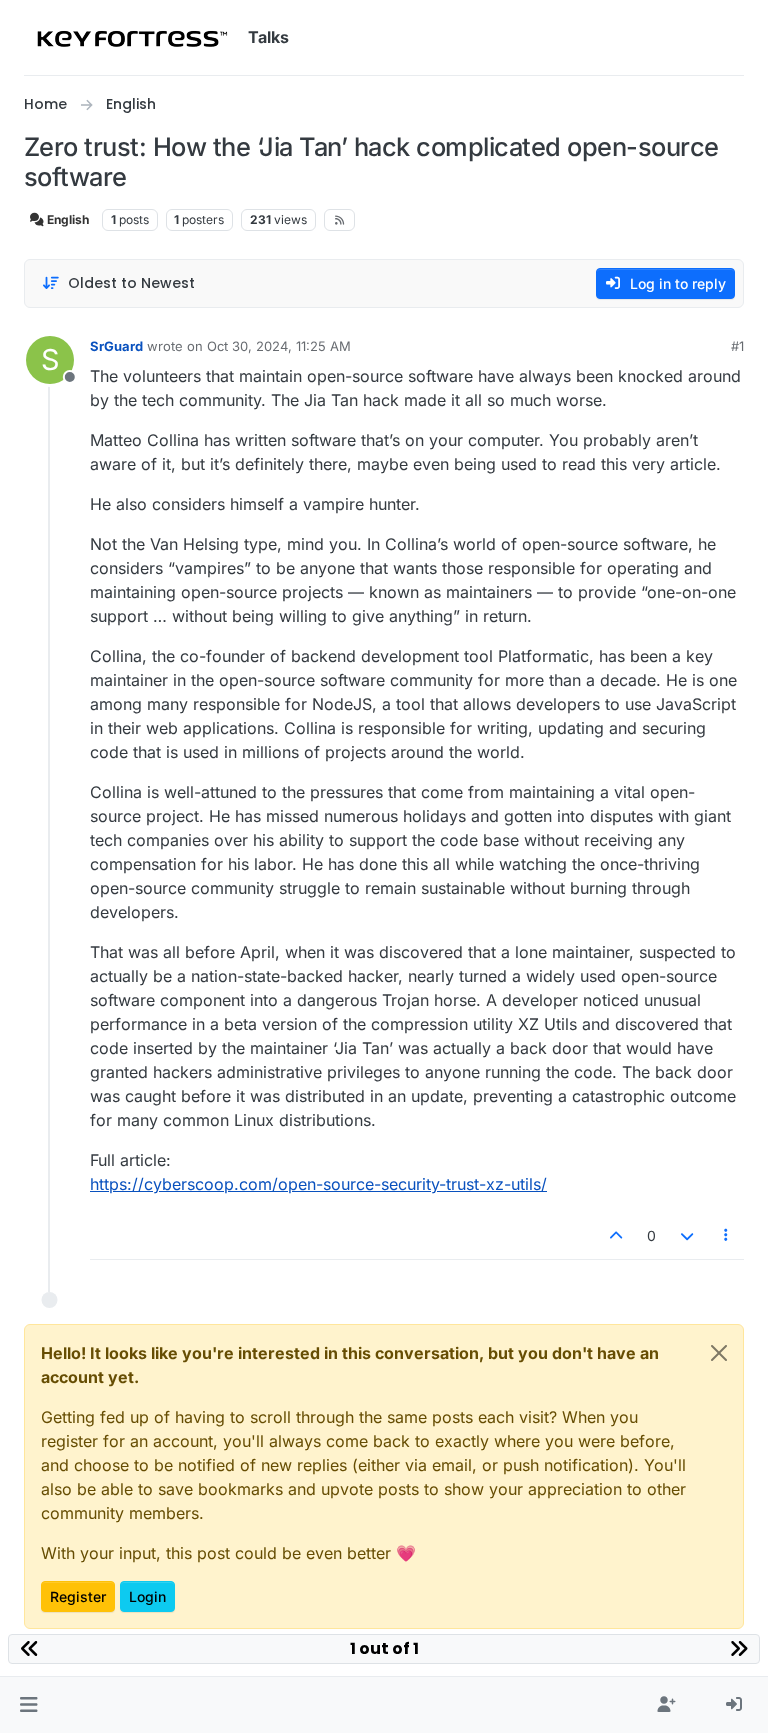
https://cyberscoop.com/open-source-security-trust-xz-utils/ (318, 1184)
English (66, 219)
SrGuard (116, 346)
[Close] (719, 1353)
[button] (28, 1705)
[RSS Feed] (339, 220)
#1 (737, 346)
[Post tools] (727, 1235)
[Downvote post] (687, 1235)
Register (78, 1596)
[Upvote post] (617, 1235)
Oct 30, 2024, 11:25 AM (279, 346)
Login (147, 1596)
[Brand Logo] (132, 37)
